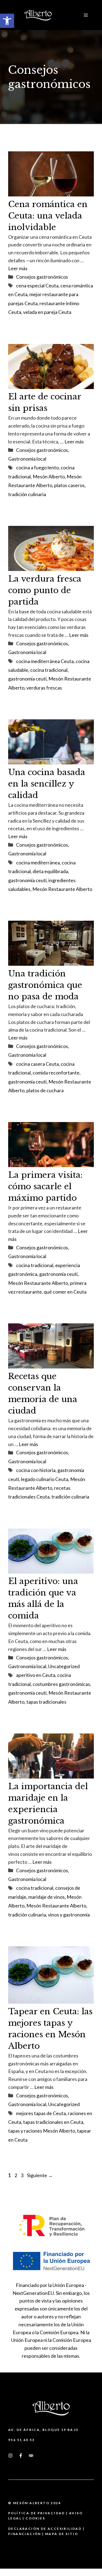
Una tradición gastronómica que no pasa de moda (45, 985)
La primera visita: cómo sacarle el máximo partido (45, 1186)
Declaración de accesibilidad (45, 2529)
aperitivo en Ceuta (36, 1675)
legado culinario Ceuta (45, 1479)
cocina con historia (36, 1470)
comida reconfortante (56, 1073)
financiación (25, 2534)
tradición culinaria (27, 494)
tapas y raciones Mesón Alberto (42, 2131)
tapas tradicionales (46, 1702)
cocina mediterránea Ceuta (45, 661)
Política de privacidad (37, 2513)
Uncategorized (64, 1666)
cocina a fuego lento (37, 467)
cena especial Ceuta (37, 285)
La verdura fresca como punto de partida (45, 590)
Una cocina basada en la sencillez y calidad (47, 784)
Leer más (18, 268)
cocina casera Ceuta (37, 1064)
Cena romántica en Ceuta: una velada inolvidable (48, 216)
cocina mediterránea (38, 862)
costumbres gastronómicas (61, 1684)
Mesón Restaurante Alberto (62, 889)
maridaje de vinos (47, 1897)
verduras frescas (44, 688)
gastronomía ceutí (27, 679)
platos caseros (69, 485)
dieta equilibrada (50, 871)
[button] (7, 21)
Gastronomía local (27, 459)
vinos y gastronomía (69, 1915)
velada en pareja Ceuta (47, 312)
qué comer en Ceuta (65, 1292)
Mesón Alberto (49, 476)
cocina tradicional (49, 670)
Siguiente (40, 2175)
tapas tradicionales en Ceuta (53, 2122)
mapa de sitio (62, 2534)
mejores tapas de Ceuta (41, 2113)
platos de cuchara (45, 1090)
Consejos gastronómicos (42, 277)
